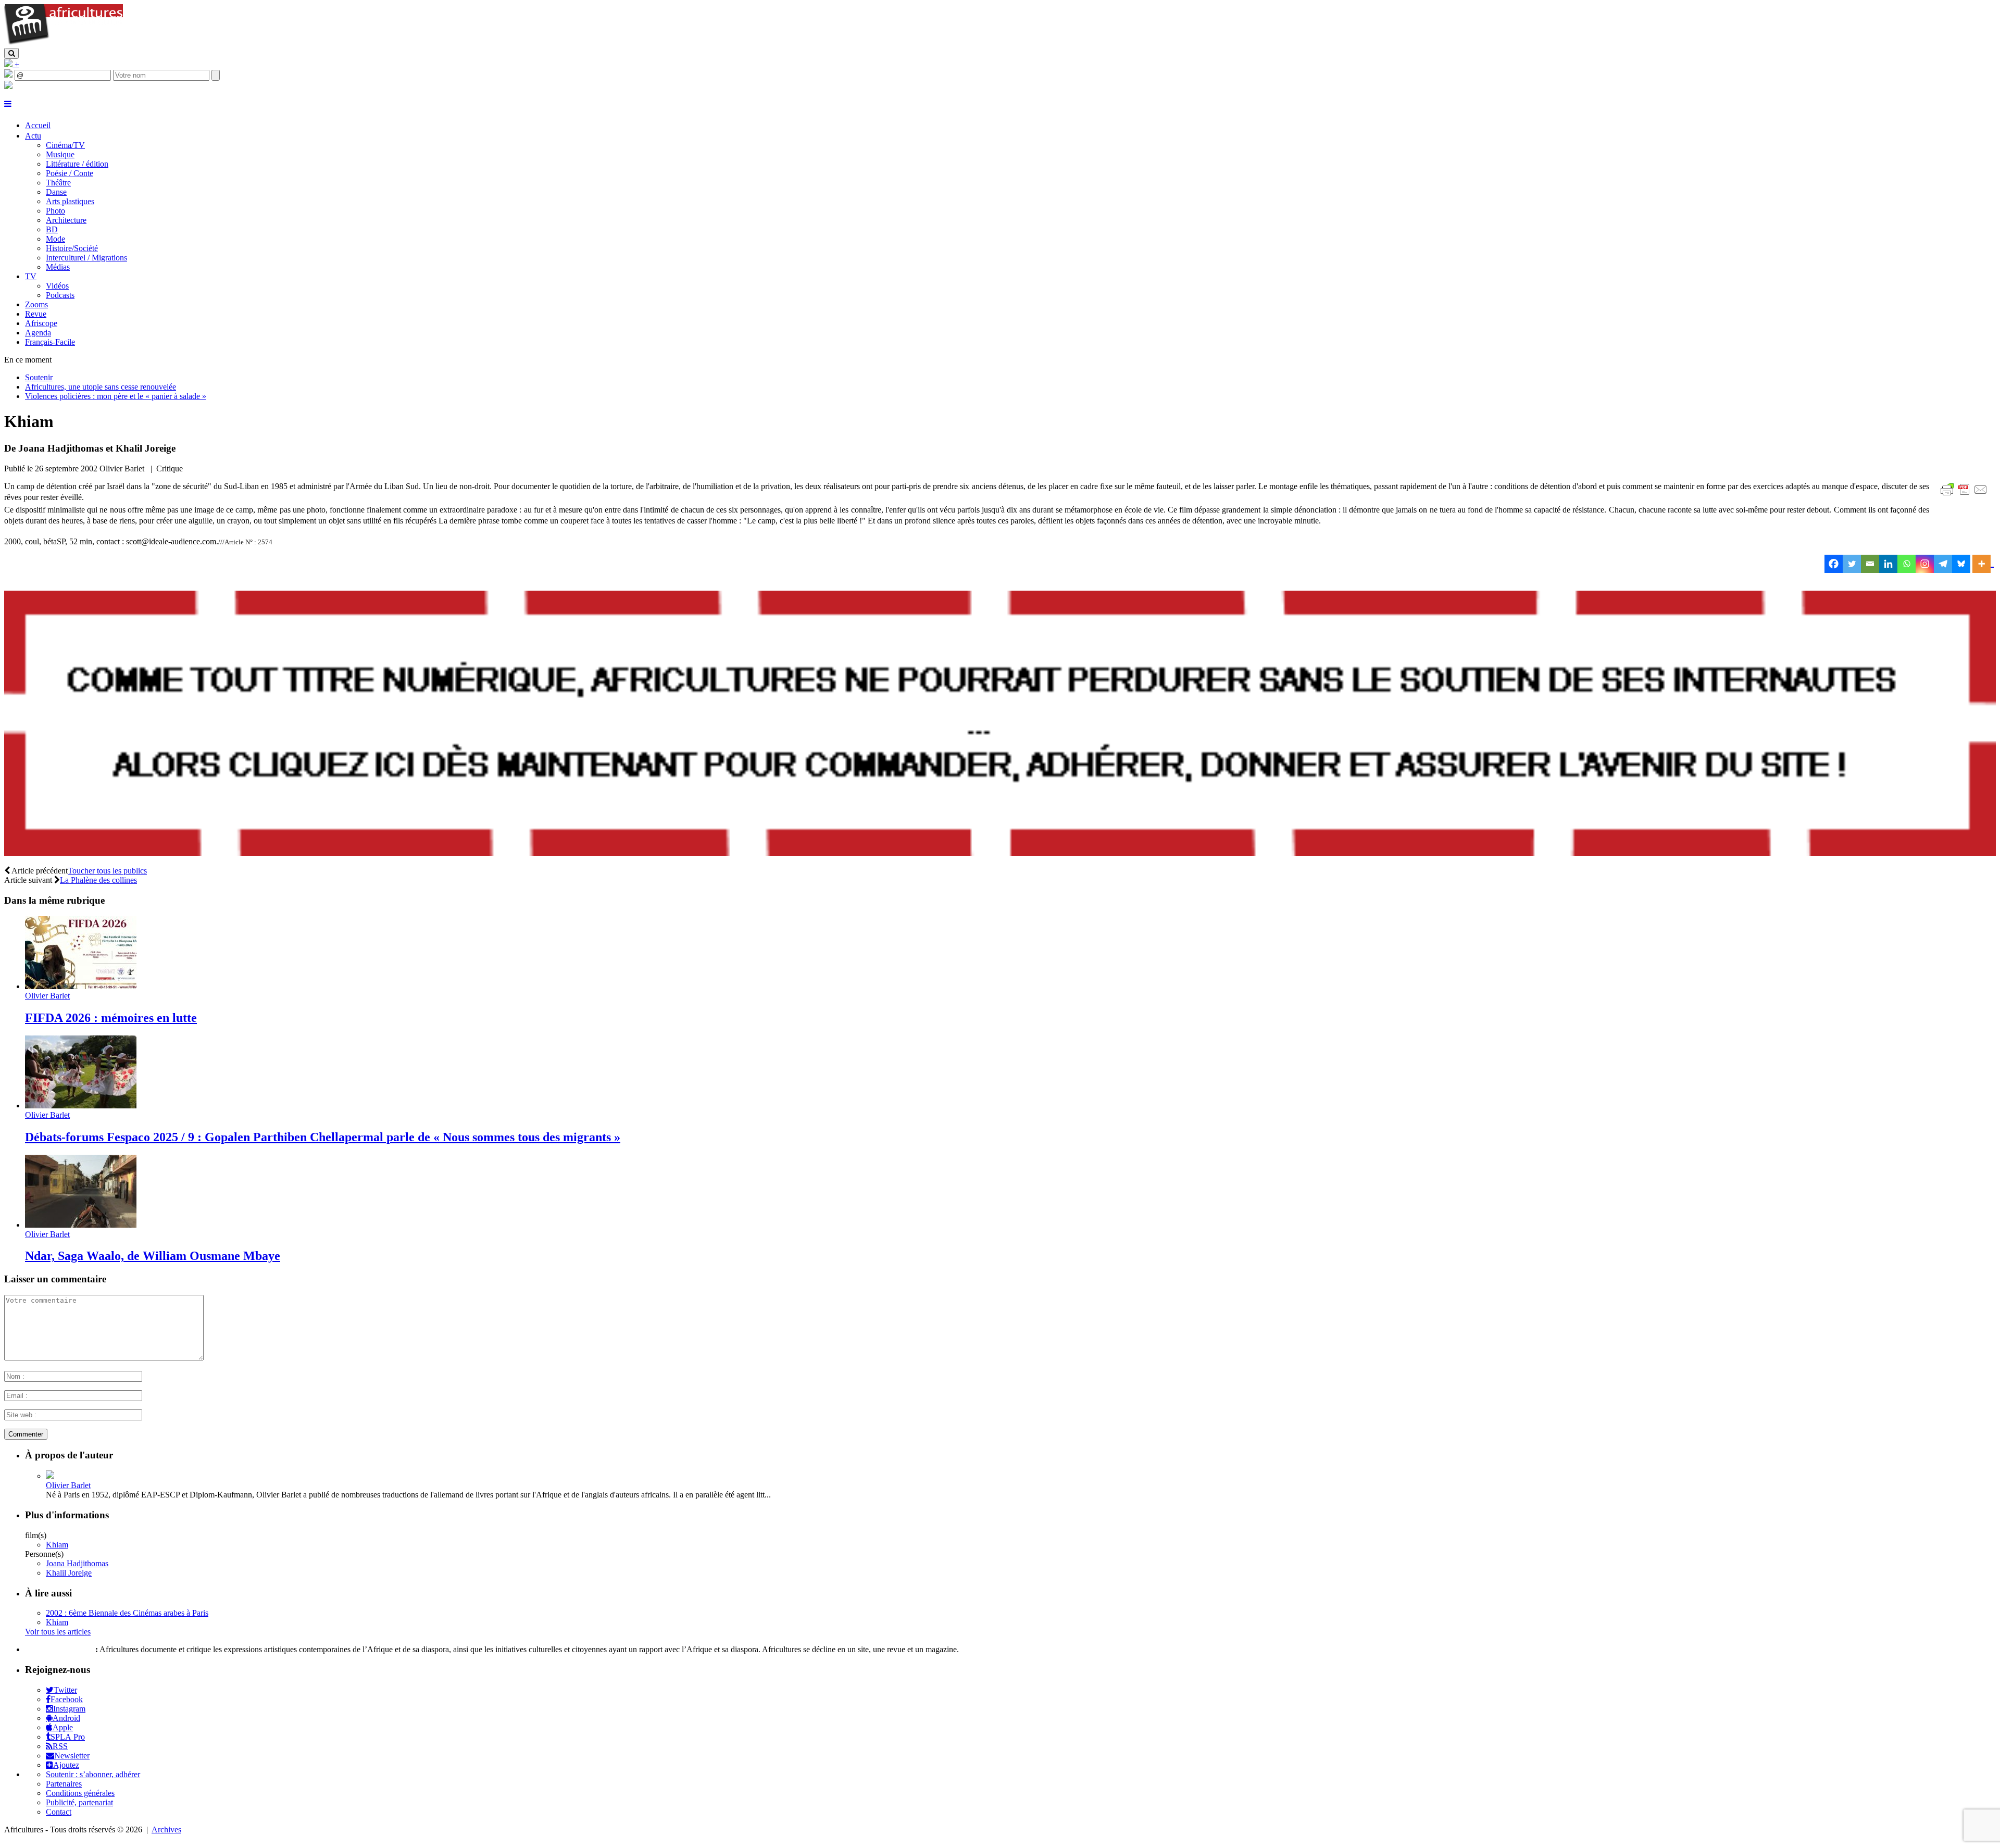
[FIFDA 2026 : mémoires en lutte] (81, 986)
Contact (59, 1812)
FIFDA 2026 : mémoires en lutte (111, 1018)
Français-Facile (50, 342)
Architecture (66, 220)
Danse (56, 192)
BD (52, 229)
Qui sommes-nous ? (59, 1649)
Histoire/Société (72, 248)
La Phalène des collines (98, 880)
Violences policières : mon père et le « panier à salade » (116, 396)
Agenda (38, 333)
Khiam (57, 1545)
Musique (60, 154)
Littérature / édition (77, 164)
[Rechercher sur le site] (11, 53)
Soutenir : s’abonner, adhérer (93, 1774)
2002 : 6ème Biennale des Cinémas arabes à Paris (127, 1613)
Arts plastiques (70, 201)
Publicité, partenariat (79, 1802)
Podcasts (60, 295)
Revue (36, 314)
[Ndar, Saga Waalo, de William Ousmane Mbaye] (81, 1225)
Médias (58, 267)
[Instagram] (1925, 564)
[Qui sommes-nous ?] (8, 86)
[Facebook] (1834, 564)
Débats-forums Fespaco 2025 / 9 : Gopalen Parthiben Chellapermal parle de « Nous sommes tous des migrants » (323, 1137)
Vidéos (57, 286)
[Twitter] (1852, 564)
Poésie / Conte (70, 173)
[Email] (1870, 564)
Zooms (36, 304)
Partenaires (64, 1784)
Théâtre (58, 183)
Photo (55, 211)
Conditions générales (80, 1793)
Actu (33, 136)
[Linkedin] (1888, 564)
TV (31, 276)
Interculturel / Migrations (86, 258)
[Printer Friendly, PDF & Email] (1966, 495)
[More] (1983, 564)
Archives (166, 1830)
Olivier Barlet (47, 996)
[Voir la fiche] (50, 1476)
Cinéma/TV (65, 145)
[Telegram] (1943, 564)
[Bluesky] (1961, 564)
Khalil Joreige (69, 1573)
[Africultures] (64, 43)
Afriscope (41, 323)
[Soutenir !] (1000, 725)
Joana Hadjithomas (77, 1563)
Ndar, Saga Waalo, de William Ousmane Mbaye (153, 1256)
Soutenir (39, 377)
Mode (55, 239)
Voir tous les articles (58, 1632)
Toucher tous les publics (107, 871)
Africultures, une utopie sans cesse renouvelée (101, 387)
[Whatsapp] (1907, 564)
